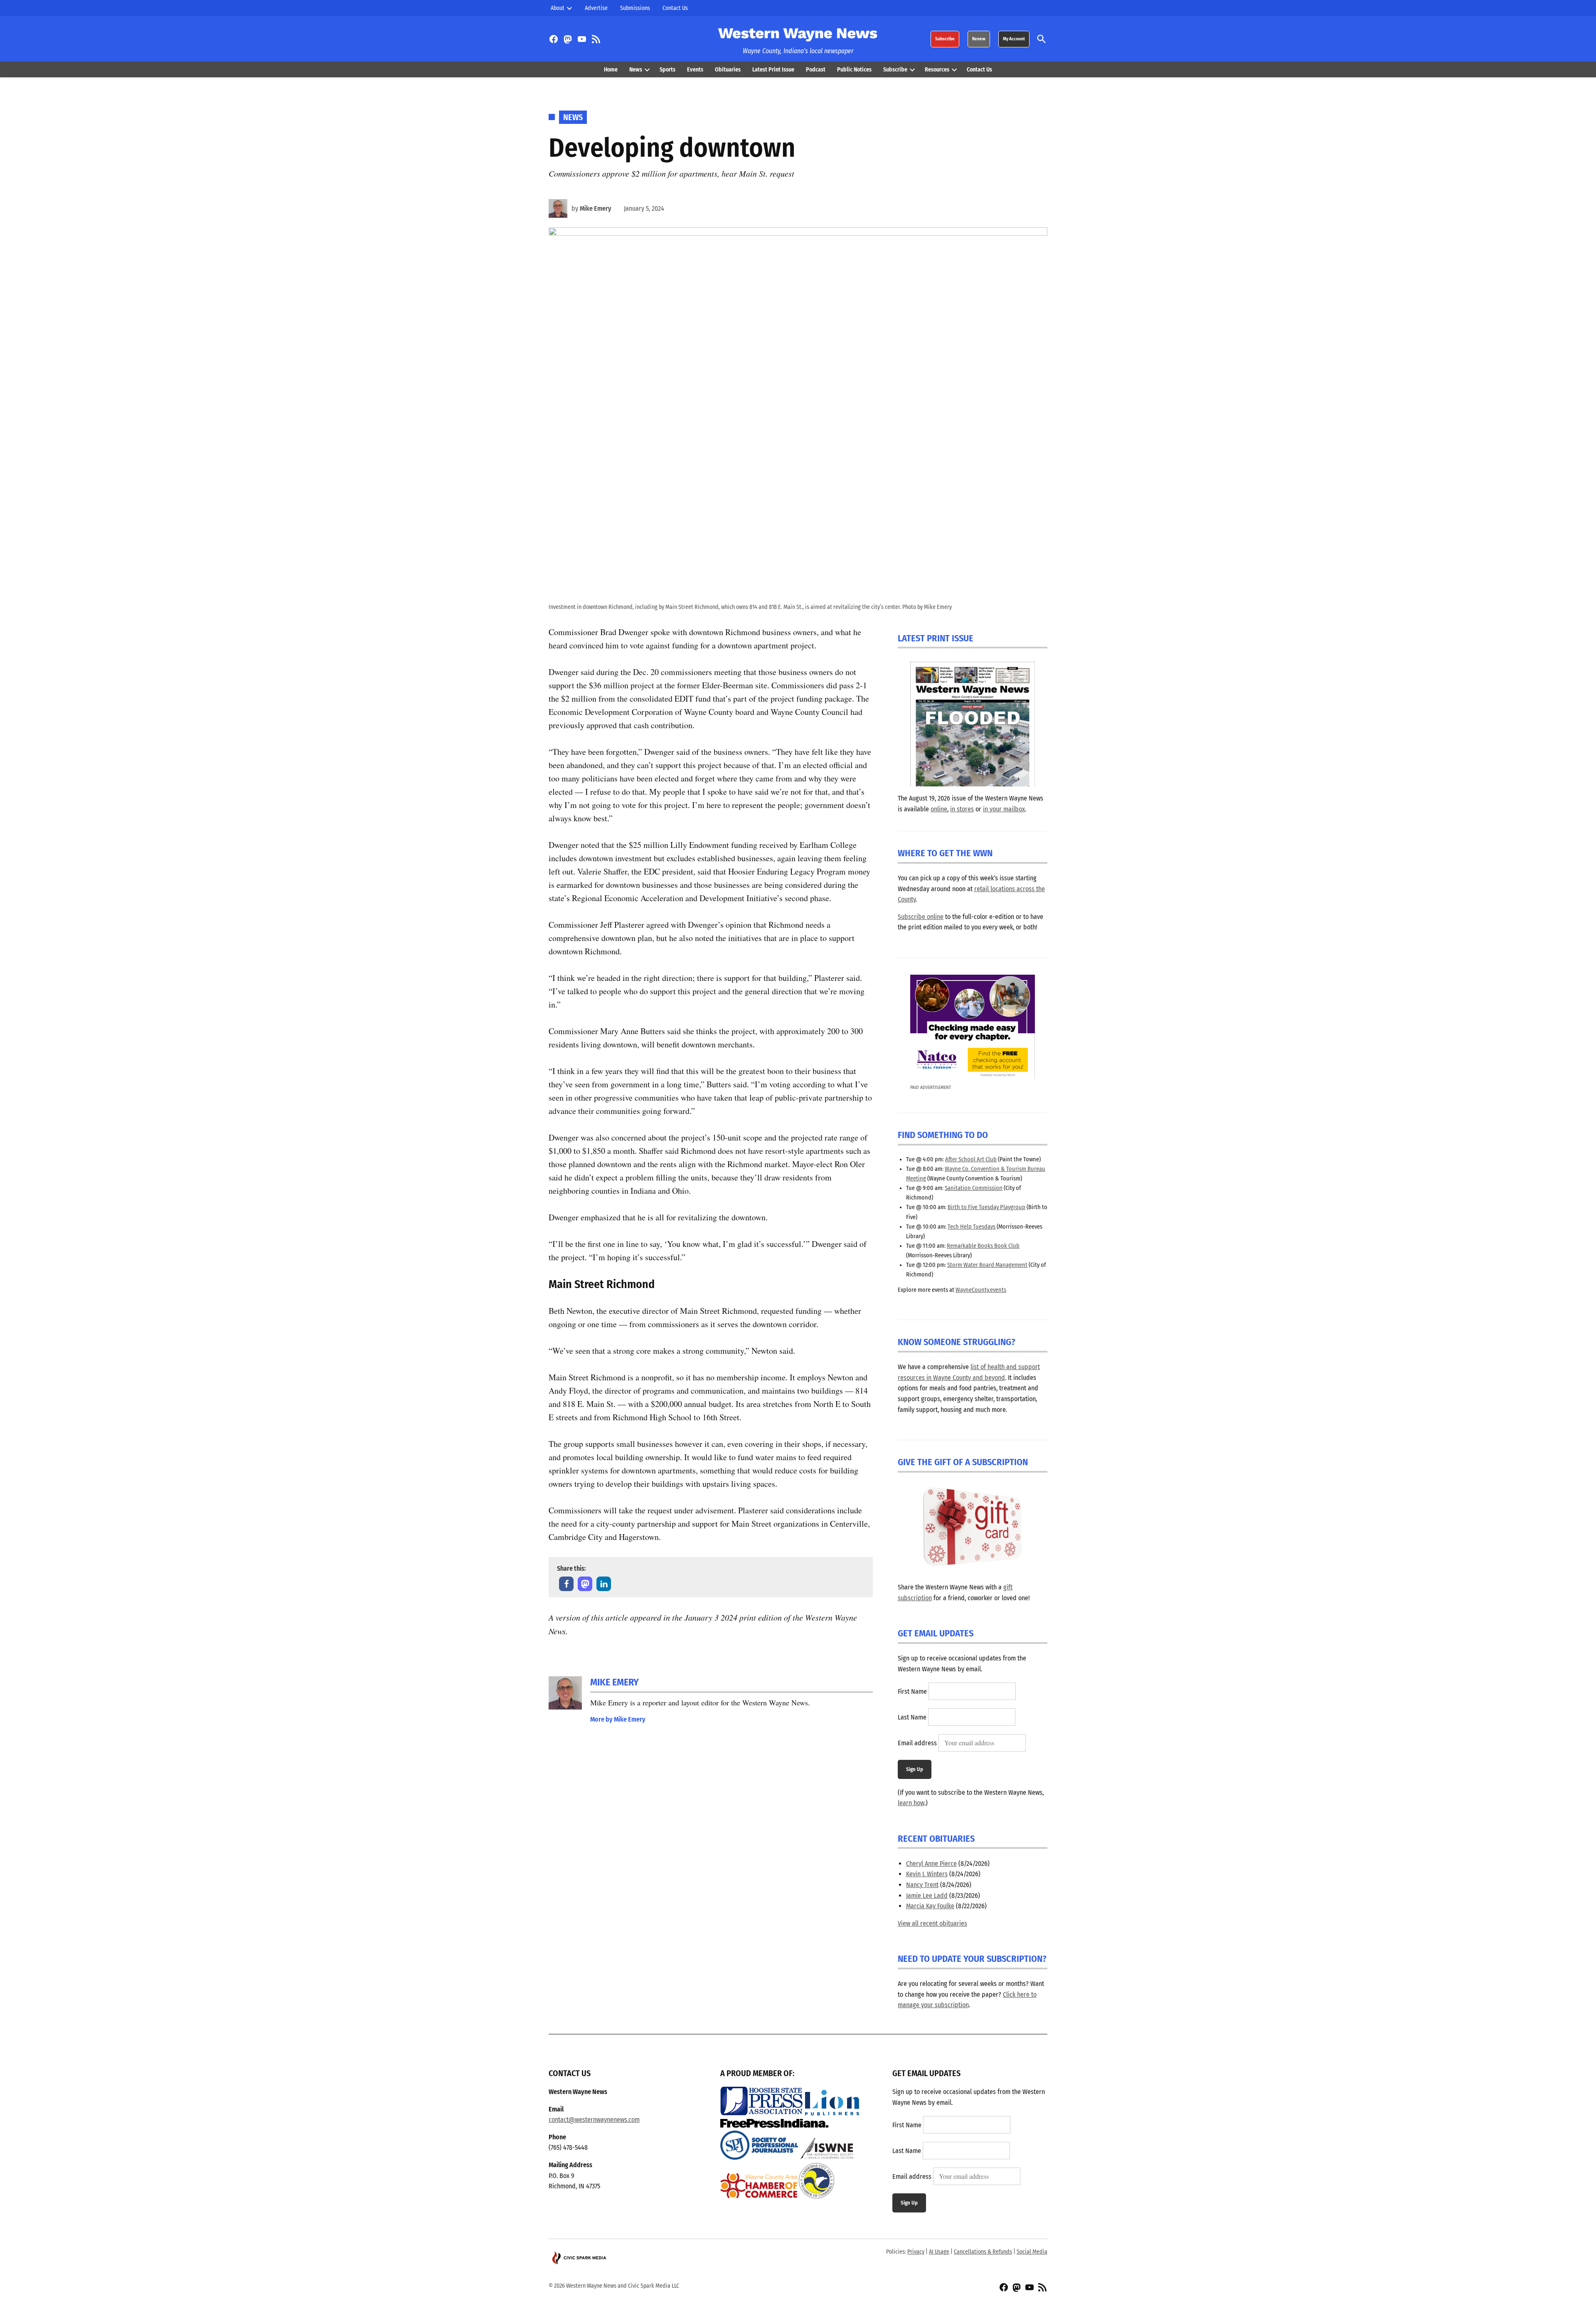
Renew (979, 39)
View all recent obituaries (932, 1923)
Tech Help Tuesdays (972, 1227)
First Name (912, 1691)
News (636, 70)
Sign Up (915, 1769)
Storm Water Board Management (987, 1265)
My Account (1014, 39)
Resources (937, 70)
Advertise (596, 8)
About (558, 8)
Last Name (912, 1717)
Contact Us (675, 8)
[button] (566, 1584)
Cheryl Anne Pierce (931, 1864)
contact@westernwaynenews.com (594, 2120)
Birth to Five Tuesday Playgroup (986, 1207)
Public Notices (854, 70)
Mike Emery (596, 208)
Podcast (816, 70)
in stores (962, 809)
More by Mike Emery (618, 1719)
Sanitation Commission (974, 1188)
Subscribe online (921, 917)
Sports (667, 70)
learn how (911, 1803)
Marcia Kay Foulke (930, 1906)
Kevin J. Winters (927, 1874)
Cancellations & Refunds (983, 2252)
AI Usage (939, 2252)
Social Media (1032, 2252)
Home (611, 70)
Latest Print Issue (773, 70)
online (939, 809)
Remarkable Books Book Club (983, 1246)
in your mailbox (1004, 809)
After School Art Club (971, 1159)
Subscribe (945, 39)
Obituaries (728, 70)
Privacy (916, 2252)
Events (695, 70)
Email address (917, 1743)
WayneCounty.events (981, 1290)
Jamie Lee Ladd (927, 1896)
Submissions (635, 8)
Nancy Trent (922, 1885)
